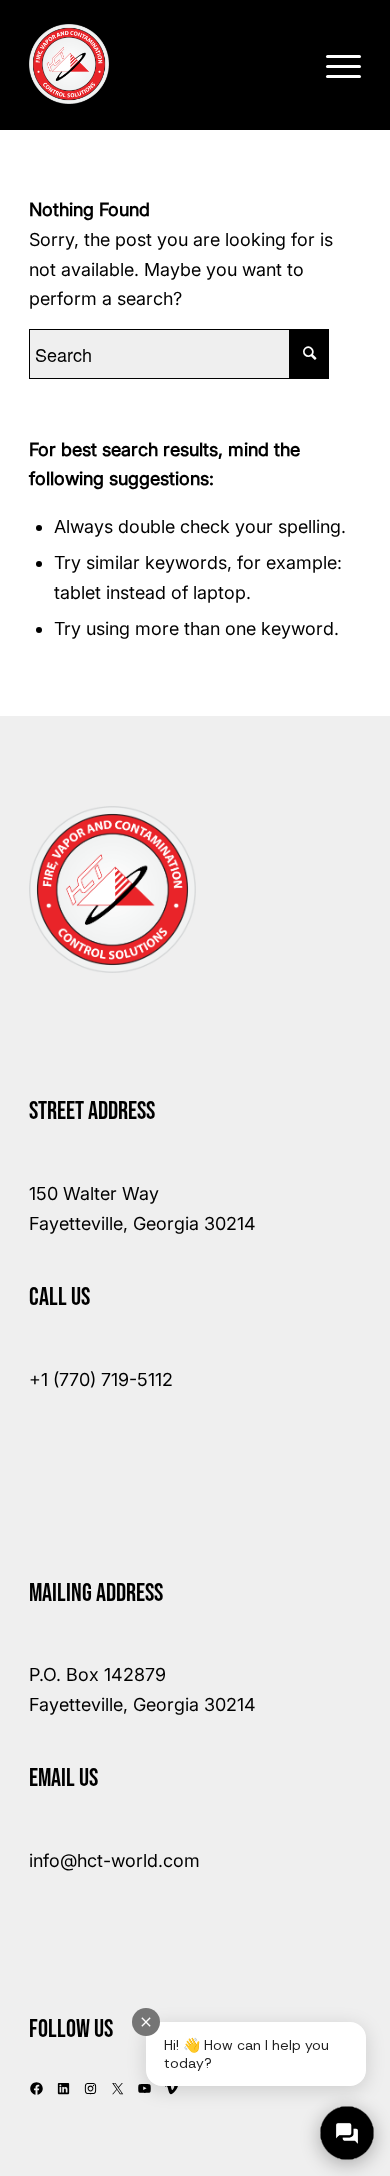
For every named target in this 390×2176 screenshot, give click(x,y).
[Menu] (333, 64)
